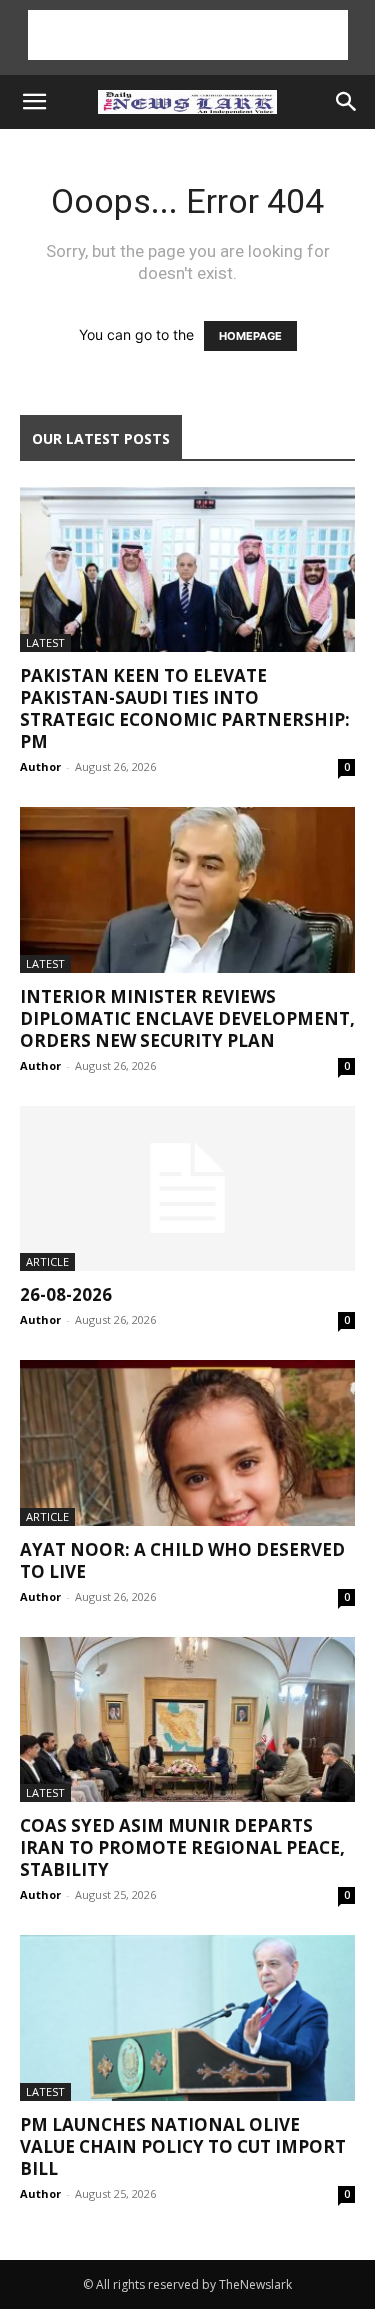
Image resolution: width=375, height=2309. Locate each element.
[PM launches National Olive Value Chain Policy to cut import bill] (187, 2017)
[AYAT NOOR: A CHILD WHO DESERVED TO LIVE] (187, 1442)
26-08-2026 (66, 1294)
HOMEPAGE (250, 336)
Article (47, 1261)
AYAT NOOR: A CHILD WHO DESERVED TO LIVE (182, 1560)
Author (40, 766)
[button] (34, 102)
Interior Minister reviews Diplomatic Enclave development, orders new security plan (187, 1018)
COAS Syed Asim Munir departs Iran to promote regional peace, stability (182, 1847)
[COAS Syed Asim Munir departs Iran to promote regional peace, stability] (187, 1719)
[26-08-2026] (187, 1188)
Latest (45, 642)
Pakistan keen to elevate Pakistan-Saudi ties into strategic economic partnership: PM (185, 708)
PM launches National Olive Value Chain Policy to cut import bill (183, 2146)
